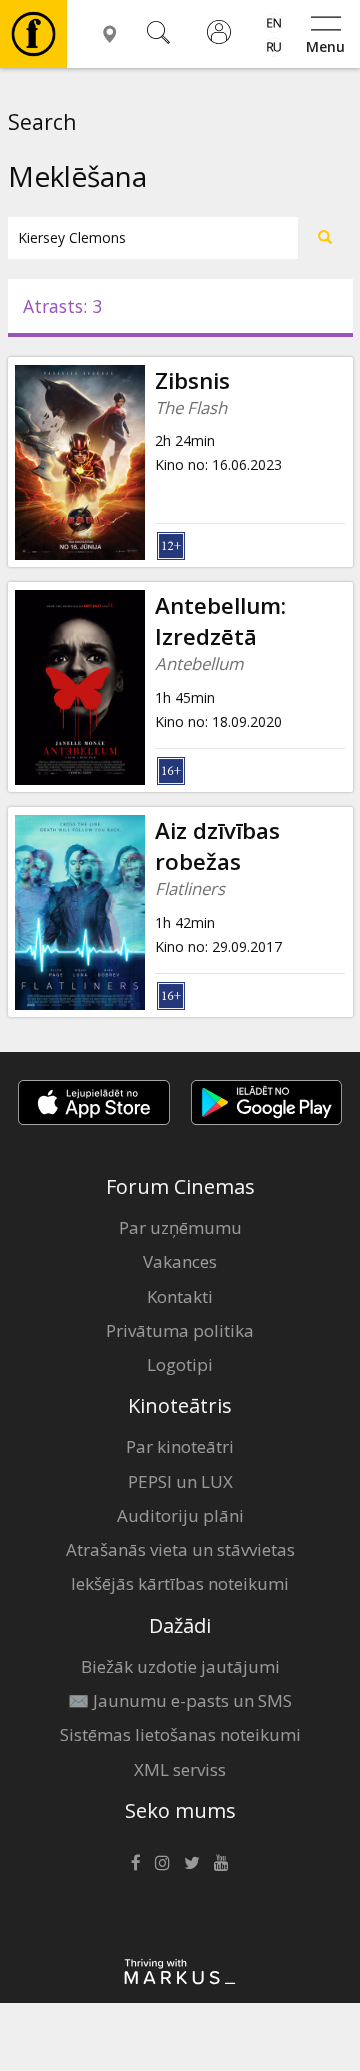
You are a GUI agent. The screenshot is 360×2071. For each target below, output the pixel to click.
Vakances (180, 1261)
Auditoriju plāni (180, 1515)
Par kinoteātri (180, 1446)
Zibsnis (192, 380)
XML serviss (180, 1769)
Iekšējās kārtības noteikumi (180, 1583)
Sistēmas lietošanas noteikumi (180, 1734)
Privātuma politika (180, 1330)
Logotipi (180, 1364)
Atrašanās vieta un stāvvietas (180, 1549)
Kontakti (180, 1296)
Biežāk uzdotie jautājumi (180, 1666)
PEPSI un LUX (180, 1481)
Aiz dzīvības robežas (217, 846)
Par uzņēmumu (180, 1227)
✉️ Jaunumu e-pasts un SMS (180, 1700)
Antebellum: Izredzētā (220, 621)
